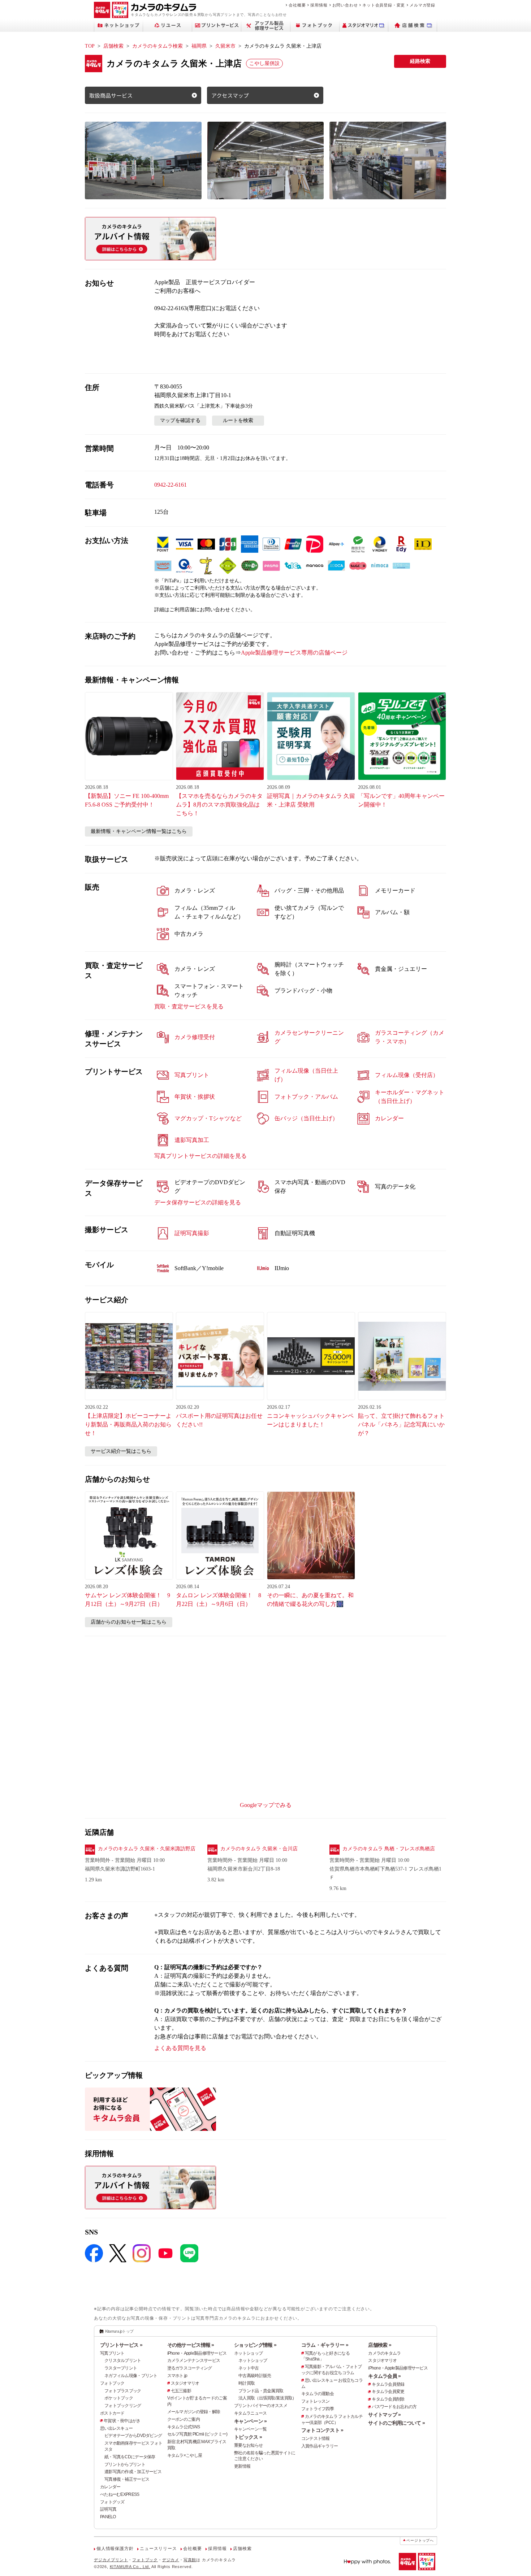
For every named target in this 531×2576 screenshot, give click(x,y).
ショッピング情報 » (255, 2345)
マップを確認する (180, 420)
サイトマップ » (384, 2415)
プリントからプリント (125, 2464)
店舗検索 (113, 46)
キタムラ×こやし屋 (185, 2455)
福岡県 (199, 46)
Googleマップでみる (266, 1805)
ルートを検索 (238, 420)
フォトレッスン (316, 2401)
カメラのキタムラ (384, 2353)
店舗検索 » (380, 2345)
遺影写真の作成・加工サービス (133, 2472)
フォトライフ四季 (318, 2409)
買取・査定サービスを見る (189, 1006)
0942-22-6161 (170, 485)
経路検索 (420, 61)
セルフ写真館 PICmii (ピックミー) (197, 2434)
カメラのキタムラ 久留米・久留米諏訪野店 (147, 1849)
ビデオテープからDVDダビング (133, 2436)
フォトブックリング (123, 2406)
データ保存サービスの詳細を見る (198, 1202)
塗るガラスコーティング (190, 2368)
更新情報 (242, 2466)
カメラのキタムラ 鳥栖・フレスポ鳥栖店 (389, 1849)
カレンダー (110, 2487)
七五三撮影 (181, 2391)
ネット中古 (249, 2368)
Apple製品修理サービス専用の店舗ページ (294, 653)
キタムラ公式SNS (184, 2427)
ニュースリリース (158, 2549)
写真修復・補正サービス (127, 2479)
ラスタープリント (121, 2368)
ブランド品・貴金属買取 (261, 2391)
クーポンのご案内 (184, 2419)
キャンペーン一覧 (250, 2429)
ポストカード (112, 2413)
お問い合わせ (345, 5)
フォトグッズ (112, 2502)
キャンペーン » (250, 2421)
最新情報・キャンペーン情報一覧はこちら (139, 831)
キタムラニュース (250, 2413)
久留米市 (225, 46)
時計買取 (247, 2383)
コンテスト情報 (316, 2438)
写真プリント (112, 2353)
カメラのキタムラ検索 (157, 46)
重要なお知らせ (248, 2445)
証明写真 (108, 2509)
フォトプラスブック (123, 2391)
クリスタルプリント (123, 2360)
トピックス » (248, 2437)
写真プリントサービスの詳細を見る (200, 1156)
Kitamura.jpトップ (119, 2331)
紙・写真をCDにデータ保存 (130, 2457)
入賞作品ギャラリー (320, 2446)
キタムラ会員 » (384, 2376)
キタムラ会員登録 (388, 2384)
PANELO (108, 2517)
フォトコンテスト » (322, 2430)
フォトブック (112, 2383)
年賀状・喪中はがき (122, 2421)
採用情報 (319, 5)
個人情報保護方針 (115, 2549)
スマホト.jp (177, 2376)
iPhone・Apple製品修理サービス (197, 2353)
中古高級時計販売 (255, 2376)
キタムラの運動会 (318, 2394)
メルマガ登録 (422, 5)
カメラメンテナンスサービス (194, 2360)
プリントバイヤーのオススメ (261, 2406)
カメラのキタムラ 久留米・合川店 (259, 1849)
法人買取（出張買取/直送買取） (267, 2398)
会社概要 (297, 5)
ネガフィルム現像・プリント (131, 2376)
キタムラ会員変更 (388, 2392)
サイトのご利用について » (396, 2423)
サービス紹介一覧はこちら (121, 1451)
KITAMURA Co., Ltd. (130, 2567)
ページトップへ (420, 2540)
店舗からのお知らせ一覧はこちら (129, 1622)
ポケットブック (119, 2398)
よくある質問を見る (180, 2048)
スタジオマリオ (185, 2383)
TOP (90, 46)
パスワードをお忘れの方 (394, 2407)
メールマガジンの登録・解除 (194, 2412)
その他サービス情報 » (191, 2345)
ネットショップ (248, 2353)
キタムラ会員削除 (388, 2399)
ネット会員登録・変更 (384, 5)
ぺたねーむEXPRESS (120, 2494)
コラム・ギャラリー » (325, 2345)
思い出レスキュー (116, 2428)
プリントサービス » (121, 2345)
